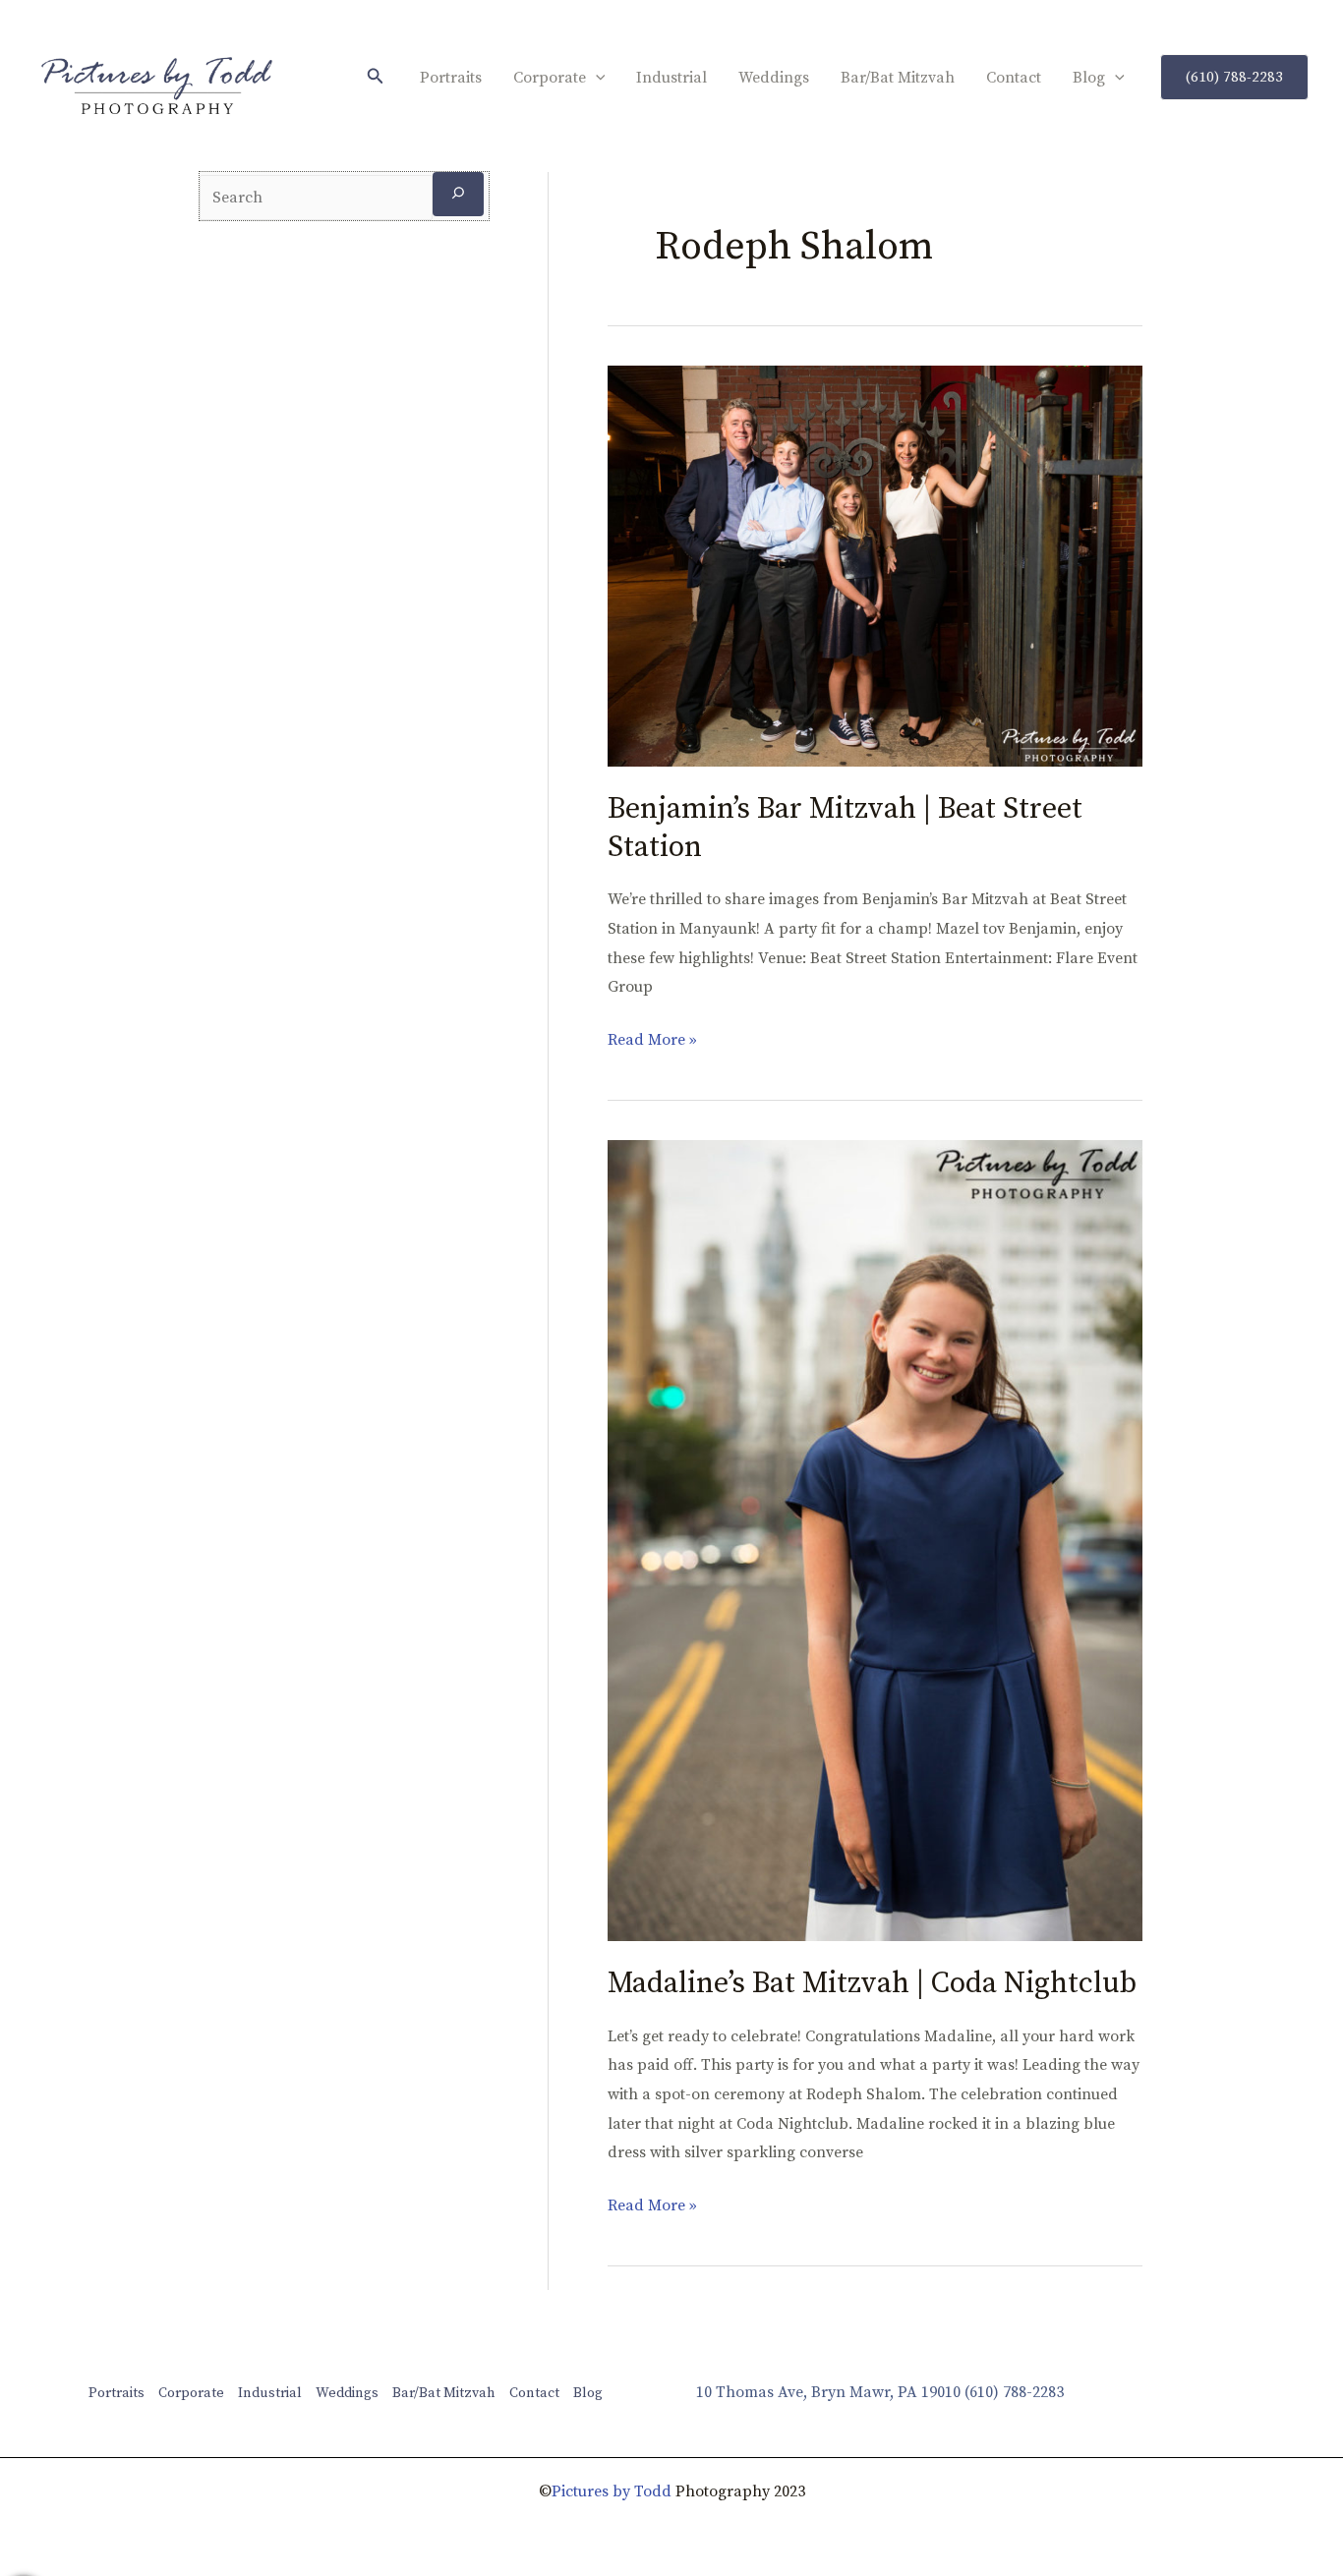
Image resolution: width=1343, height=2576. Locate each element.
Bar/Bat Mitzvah (898, 78)
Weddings (774, 78)
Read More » (652, 1038)
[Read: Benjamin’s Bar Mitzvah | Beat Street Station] (875, 565)
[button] (376, 77)
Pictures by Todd (612, 2491)
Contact (1014, 78)
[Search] (458, 194)
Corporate (550, 78)
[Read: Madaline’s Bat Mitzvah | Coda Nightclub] (875, 1539)
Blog (1089, 78)
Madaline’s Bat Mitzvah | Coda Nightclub (872, 1983)
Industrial (671, 78)
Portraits (451, 78)
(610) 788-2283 (1014, 2392)
